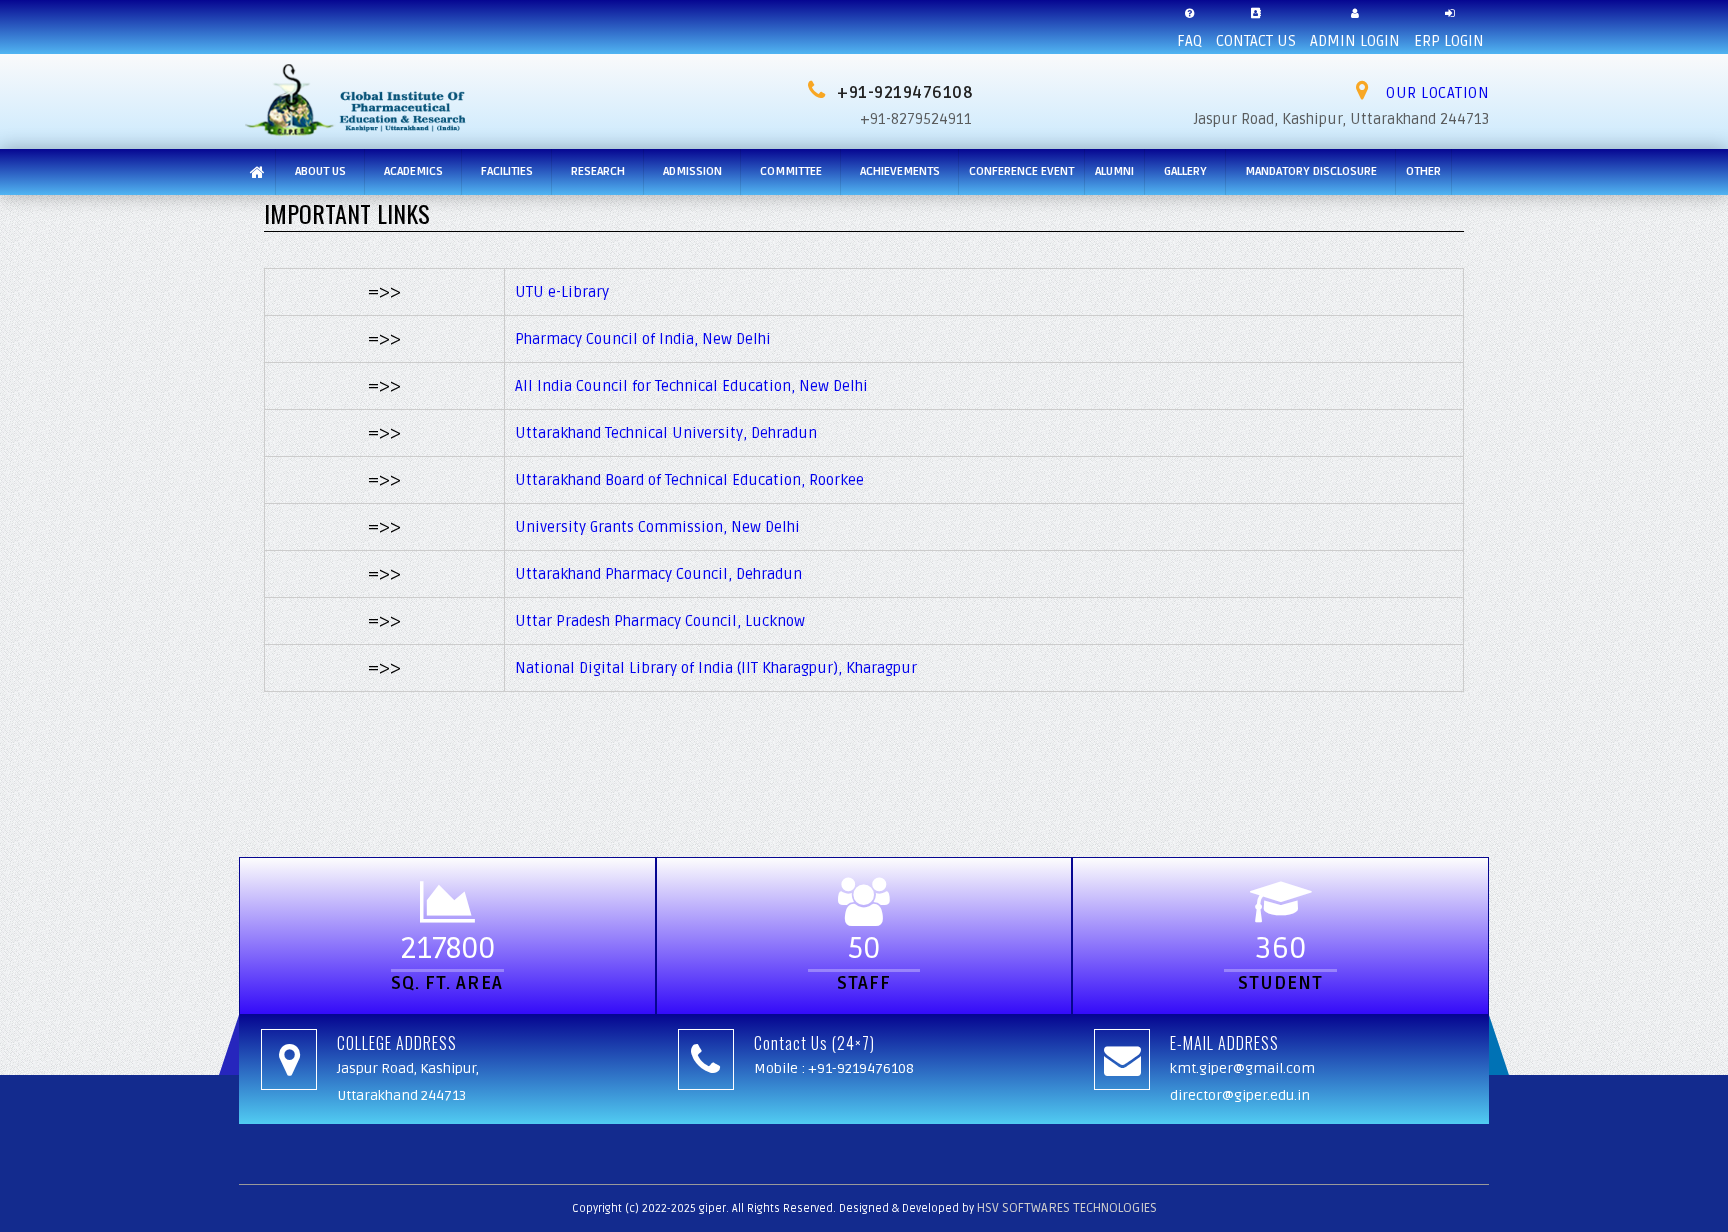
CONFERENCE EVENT (1021, 171)
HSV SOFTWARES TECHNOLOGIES (1067, 1208)
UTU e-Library (562, 292)
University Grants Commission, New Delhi (657, 527)
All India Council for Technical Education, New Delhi (691, 386)
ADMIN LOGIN (1355, 41)
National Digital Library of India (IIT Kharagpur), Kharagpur (716, 668)
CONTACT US (1256, 41)
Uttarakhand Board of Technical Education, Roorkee (689, 480)
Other (1423, 171)
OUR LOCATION (1435, 93)
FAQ (1189, 41)
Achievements (900, 171)
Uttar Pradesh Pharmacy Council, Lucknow (660, 621)
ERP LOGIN (1449, 41)
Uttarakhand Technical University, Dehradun (666, 433)
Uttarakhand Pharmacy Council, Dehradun (658, 574)
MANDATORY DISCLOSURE (1311, 171)
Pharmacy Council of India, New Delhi (643, 339)
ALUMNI (1114, 171)
